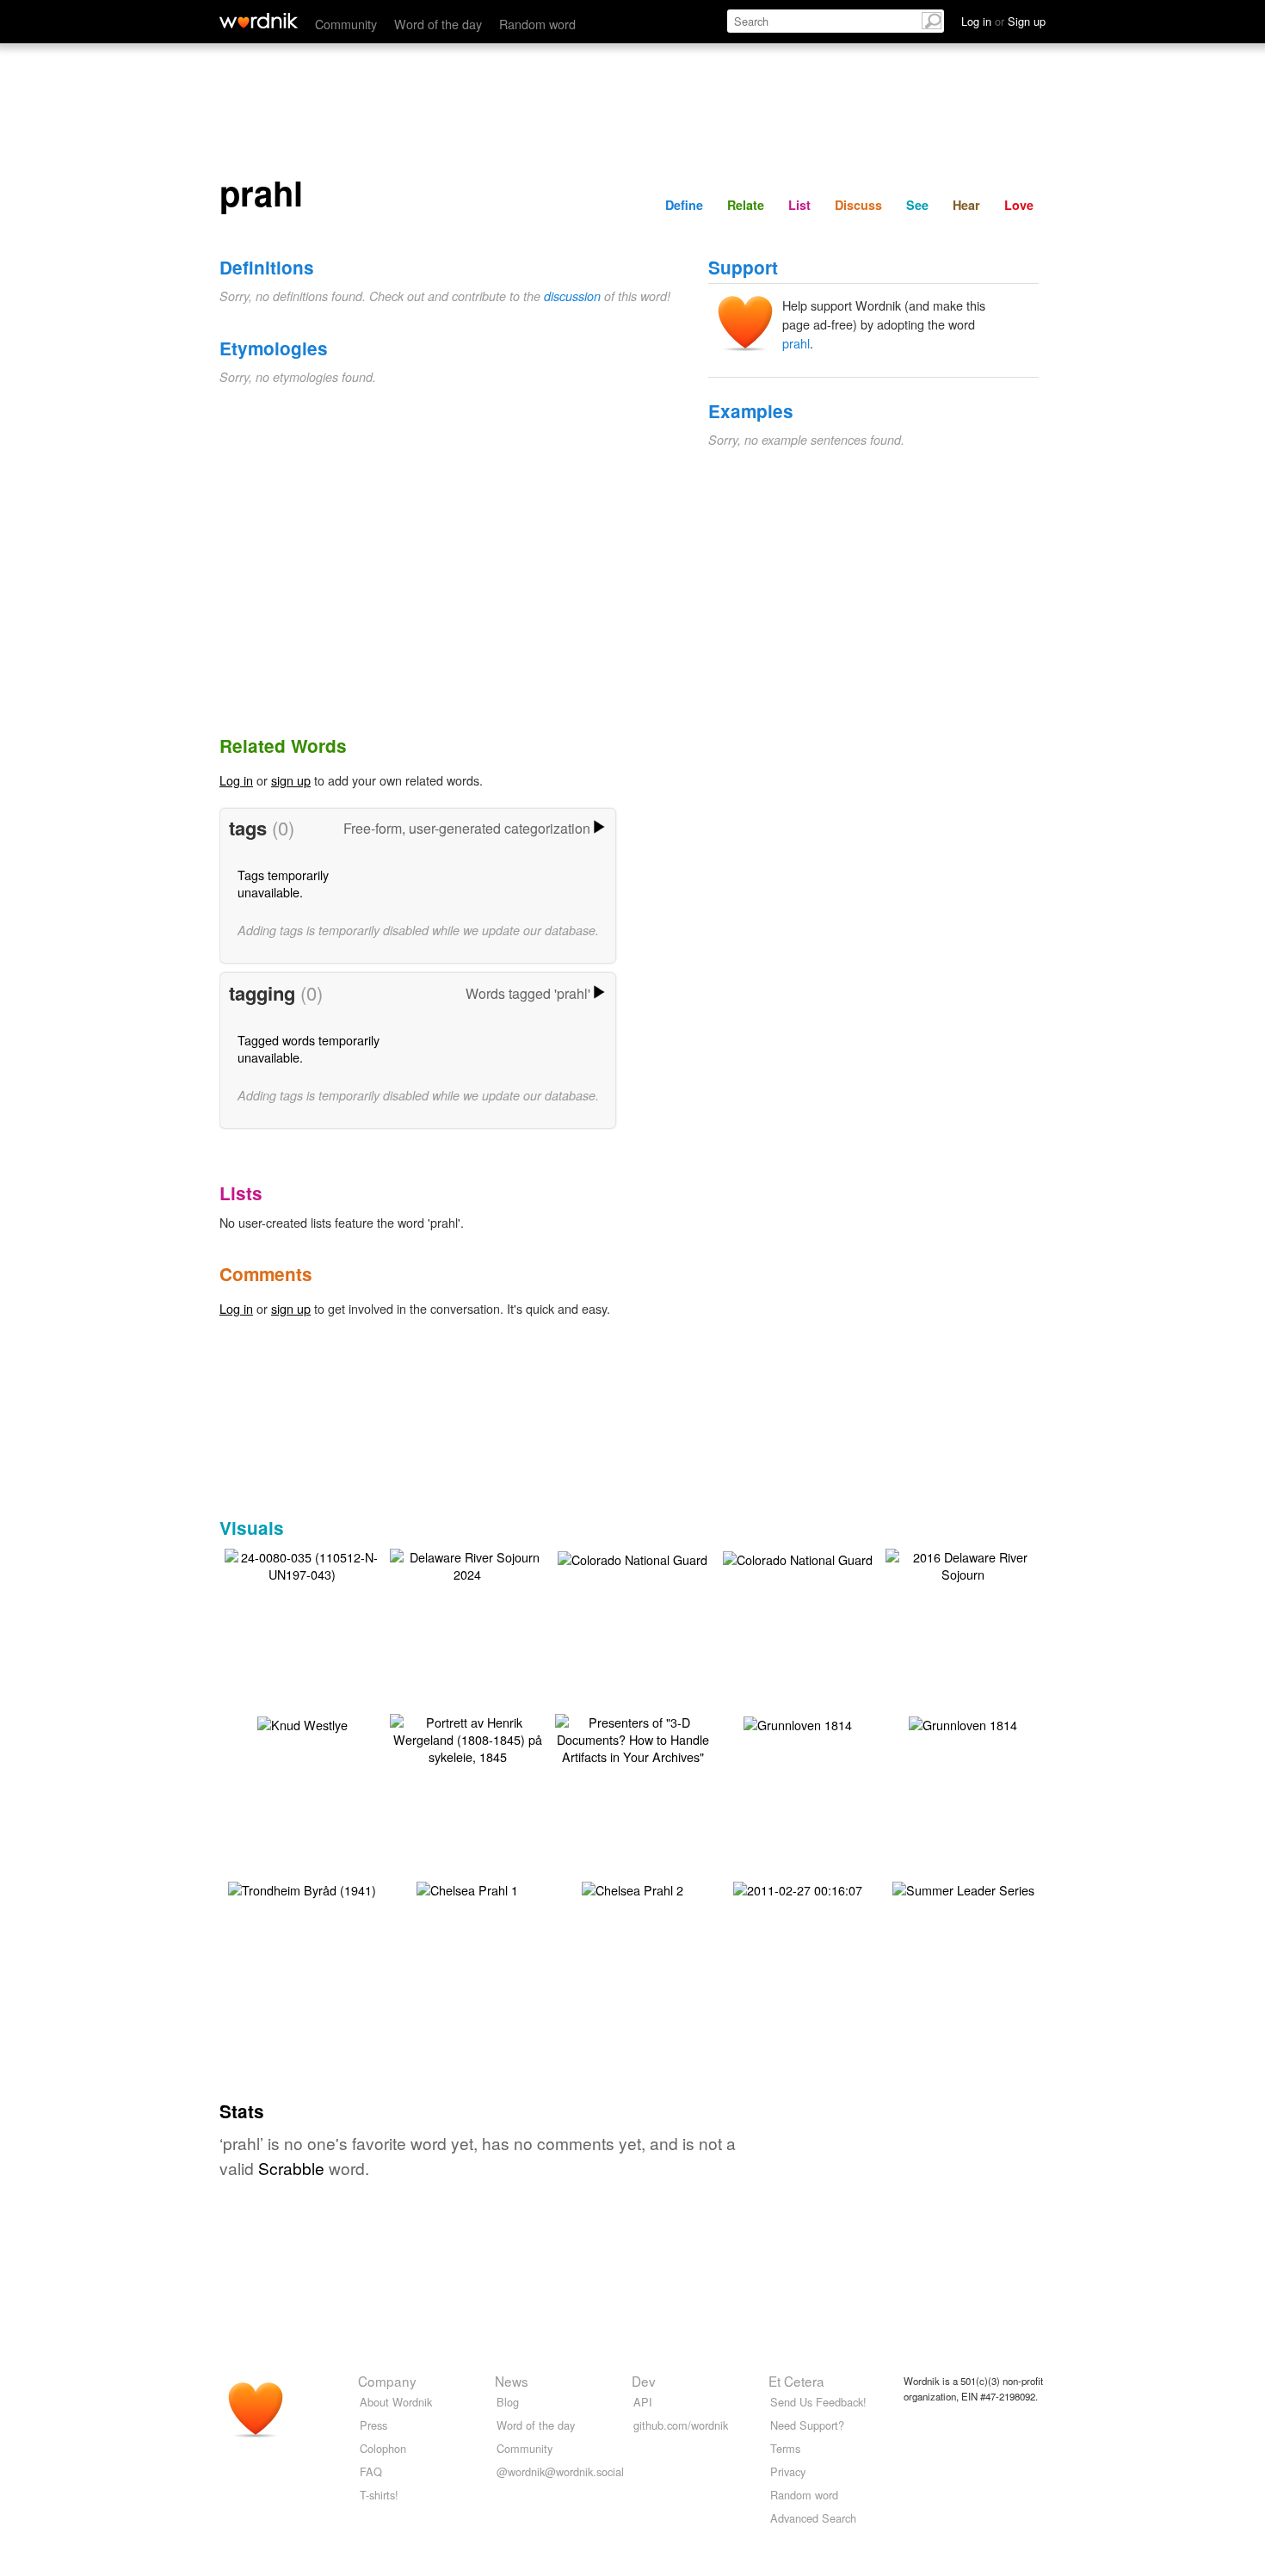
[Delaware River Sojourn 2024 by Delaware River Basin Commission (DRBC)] (467, 1564)
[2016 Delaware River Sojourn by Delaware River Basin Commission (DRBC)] (963, 1564)
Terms (785, 2448)
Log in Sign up (1003, 21)
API (643, 2402)
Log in (236, 780)
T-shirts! (379, 2495)
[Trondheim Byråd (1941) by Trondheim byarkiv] (302, 1888)
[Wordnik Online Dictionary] (259, 21)
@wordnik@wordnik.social (560, 2471)
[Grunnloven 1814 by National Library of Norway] (798, 1723)
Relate (746, 205)
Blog (508, 2402)
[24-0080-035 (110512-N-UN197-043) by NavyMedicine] (302, 1564)
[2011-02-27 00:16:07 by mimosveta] (798, 1888)
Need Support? (807, 2425)
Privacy (788, 2471)
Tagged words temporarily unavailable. (309, 1048)
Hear (966, 205)
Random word (537, 24)
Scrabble (291, 2168)
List (799, 205)
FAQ (371, 2471)
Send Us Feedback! (818, 2402)
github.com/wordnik (681, 2425)
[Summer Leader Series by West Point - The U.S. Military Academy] (963, 1888)
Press (373, 2425)
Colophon (383, 2448)
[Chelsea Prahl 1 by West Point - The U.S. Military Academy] (467, 1888)
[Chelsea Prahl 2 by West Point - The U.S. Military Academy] (632, 1888)
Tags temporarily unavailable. (283, 883)
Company (387, 2381)
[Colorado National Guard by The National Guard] (632, 1558)
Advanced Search (813, 2518)
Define (684, 205)
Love (1019, 205)
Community (346, 24)
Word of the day (438, 24)
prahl (796, 343)
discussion (572, 296)
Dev (644, 2381)
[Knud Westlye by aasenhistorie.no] (302, 1723)
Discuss (858, 205)
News (512, 2381)
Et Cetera (796, 2381)
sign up (291, 780)
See (917, 205)
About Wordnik (396, 2402)
